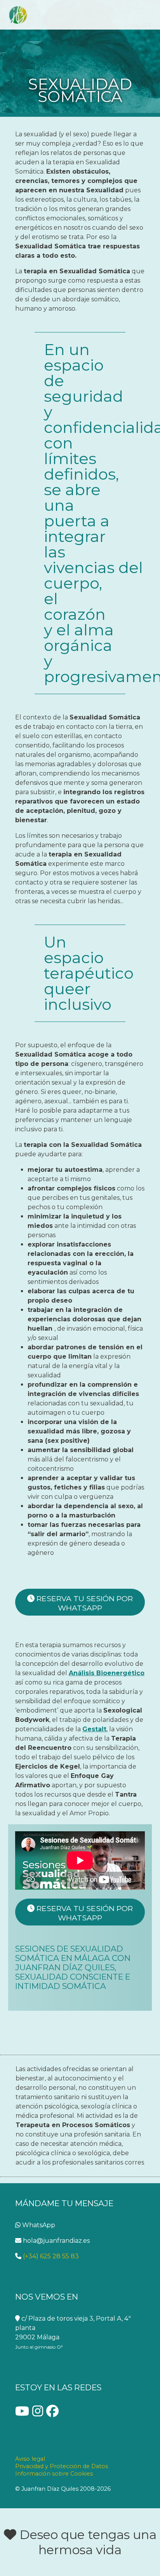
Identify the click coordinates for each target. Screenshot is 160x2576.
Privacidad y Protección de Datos (62, 2466)
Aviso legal (30, 2459)
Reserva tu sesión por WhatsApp (84, 1603)
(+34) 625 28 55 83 (50, 2256)
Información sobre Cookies (54, 2474)
